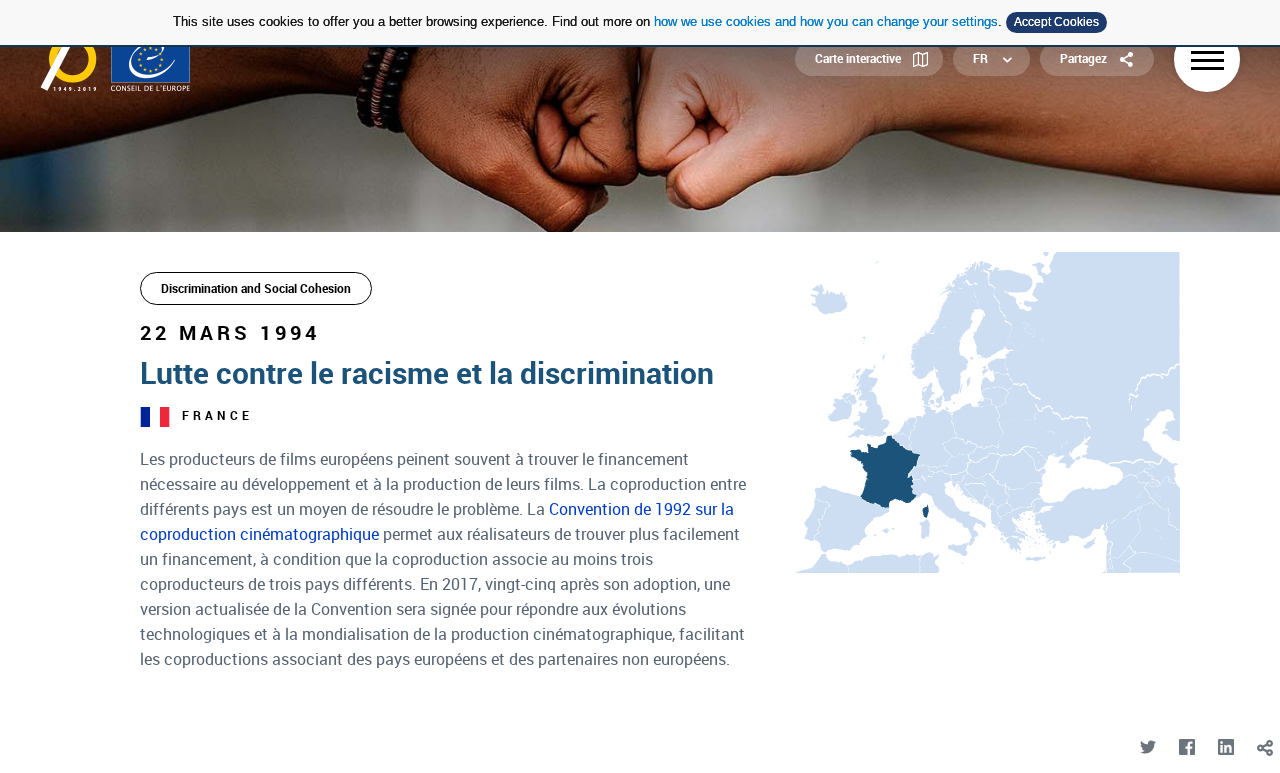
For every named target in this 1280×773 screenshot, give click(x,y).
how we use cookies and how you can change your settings (826, 21)
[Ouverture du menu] (1207, 59)
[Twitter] (1147, 747)
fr (980, 58)
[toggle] (1264, 747)
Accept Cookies (1056, 22)
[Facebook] (1186, 747)
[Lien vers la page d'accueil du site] (115, 59)
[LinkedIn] (1225, 747)
